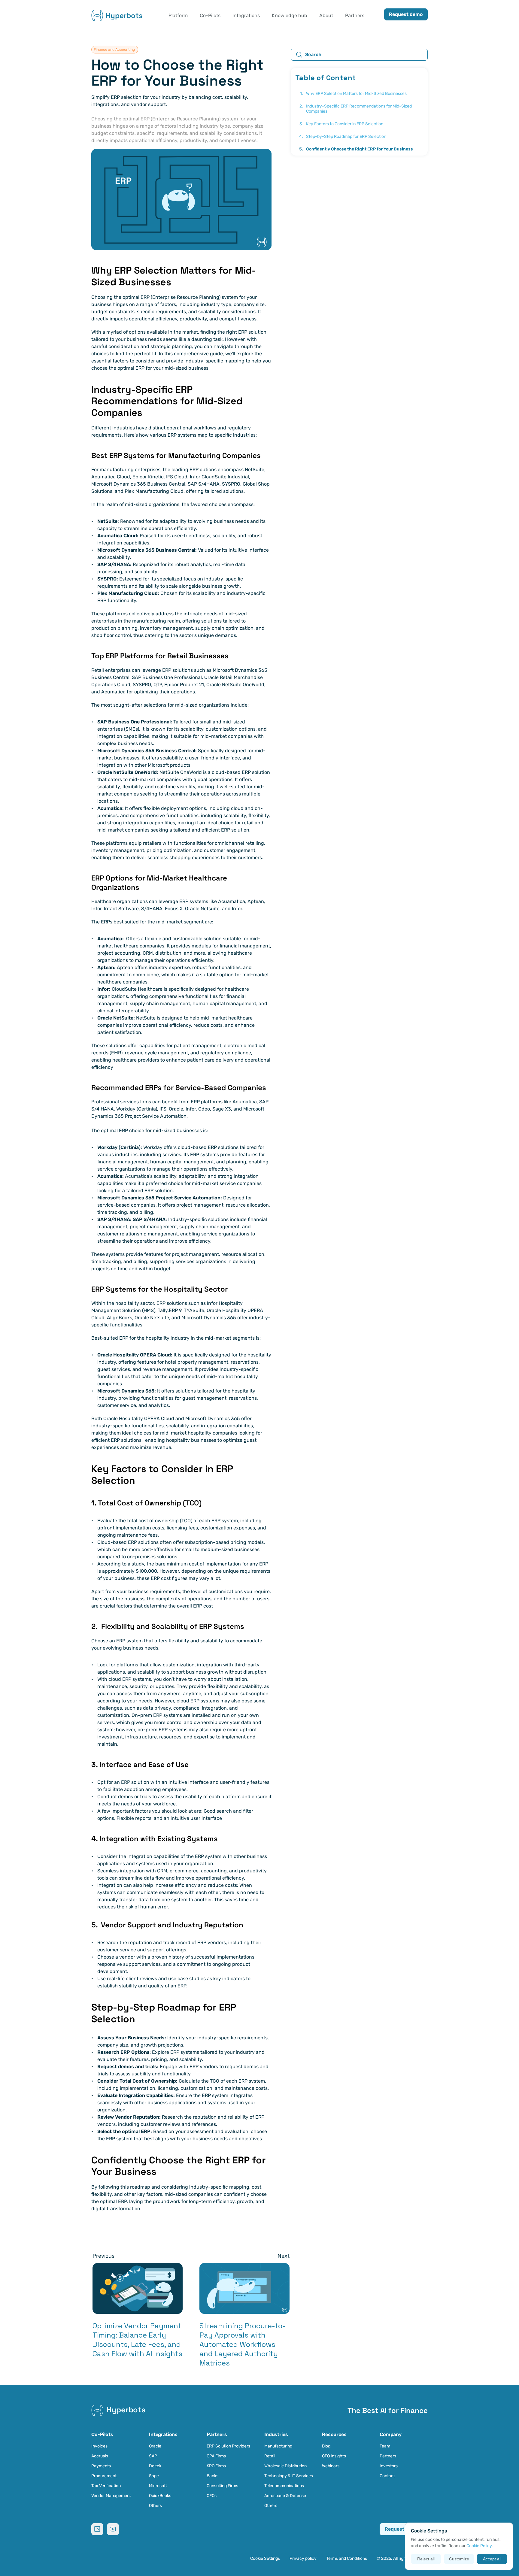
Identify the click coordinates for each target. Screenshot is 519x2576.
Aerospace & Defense (285, 2496)
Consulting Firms (222, 2486)
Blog (326, 2446)
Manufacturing (278, 2446)
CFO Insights (334, 2456)
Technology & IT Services (289, 2476)
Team (385, 2446)
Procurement (104, 2476)
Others (155, 2506)
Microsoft (158, 2486)
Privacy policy (303, 2558)
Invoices (99, 2446)
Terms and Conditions (347, 2558)
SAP (153, 2456)
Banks (212, 2476)
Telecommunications (284, 2486)
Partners (388, 2456)
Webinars (331, 2466)
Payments (101, 2466)
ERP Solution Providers (228, 2446)
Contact (387, 2476)
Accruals (100, 2456)
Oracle (155, 2446)
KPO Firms (216, 2466)
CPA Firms (216, 2456)
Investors (389, 2466)
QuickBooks (160, 2496)
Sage (154, 2476)
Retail (270, 2456)
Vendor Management (111, 2496)
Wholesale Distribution (285, 2466)
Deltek (155, 2466)
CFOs (212, 2496)
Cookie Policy (479, 2546)
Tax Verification (106, 2486)
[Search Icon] (359, 55)
